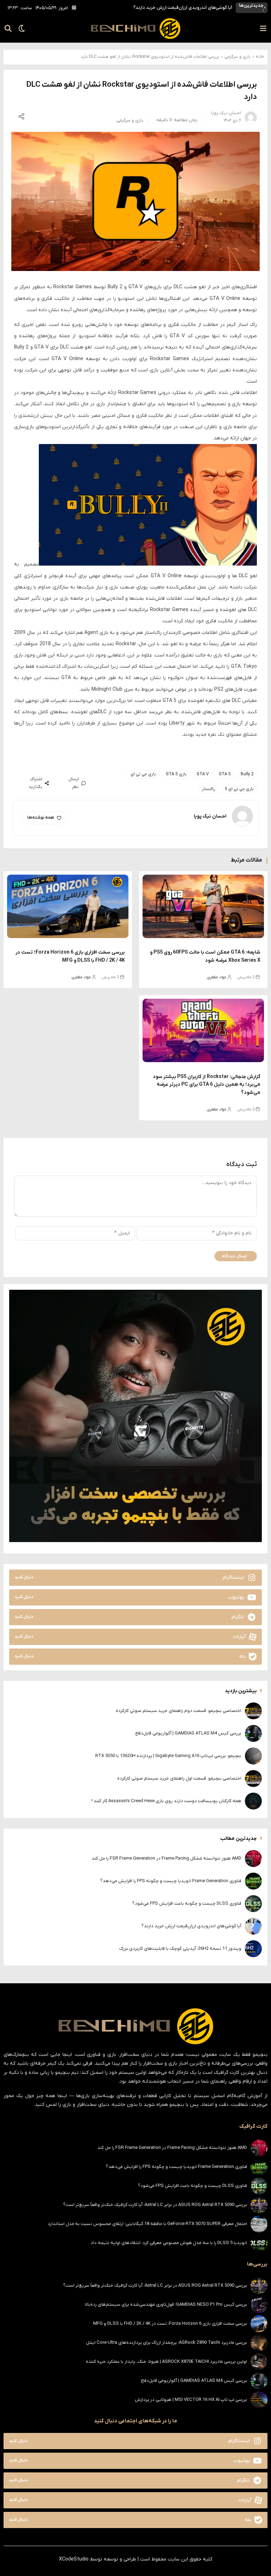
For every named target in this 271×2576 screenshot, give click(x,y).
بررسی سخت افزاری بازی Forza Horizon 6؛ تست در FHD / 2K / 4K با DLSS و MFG (170, 2324)
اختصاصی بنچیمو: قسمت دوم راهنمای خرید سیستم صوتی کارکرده (179, 1711)
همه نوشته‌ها (41, 818)
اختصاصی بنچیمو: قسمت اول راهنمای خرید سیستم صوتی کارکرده (179, 1778)
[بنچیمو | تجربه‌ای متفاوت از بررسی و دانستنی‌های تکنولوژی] (135, 29)
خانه (260, 57)
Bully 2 (247, 774)
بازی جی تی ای (143, 774)
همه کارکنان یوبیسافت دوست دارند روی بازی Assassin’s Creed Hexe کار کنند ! (166, 1801)
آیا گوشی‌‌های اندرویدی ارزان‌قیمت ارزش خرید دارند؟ (183, 8)
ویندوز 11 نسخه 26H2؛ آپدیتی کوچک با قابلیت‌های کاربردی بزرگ (180, 1949)
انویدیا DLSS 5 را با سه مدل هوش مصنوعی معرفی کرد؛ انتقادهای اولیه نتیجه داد (169, 2243)
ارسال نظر (74, 783)
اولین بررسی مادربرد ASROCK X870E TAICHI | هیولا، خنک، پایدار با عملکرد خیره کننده (166, 2362)
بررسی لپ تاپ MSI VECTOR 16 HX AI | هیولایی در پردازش (191, 2400)
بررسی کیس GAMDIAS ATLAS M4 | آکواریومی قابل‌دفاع (188, 1733)
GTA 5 (225, 774)
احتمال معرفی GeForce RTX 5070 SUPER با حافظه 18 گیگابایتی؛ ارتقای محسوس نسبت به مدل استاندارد (147, 2224)
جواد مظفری (217, 977)
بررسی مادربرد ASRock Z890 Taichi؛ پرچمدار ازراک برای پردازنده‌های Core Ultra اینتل (167, 2343)
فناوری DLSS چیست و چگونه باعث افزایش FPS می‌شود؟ (187, 1903)
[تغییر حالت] (19, 29)
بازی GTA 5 (176, 774)
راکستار (208, 789)
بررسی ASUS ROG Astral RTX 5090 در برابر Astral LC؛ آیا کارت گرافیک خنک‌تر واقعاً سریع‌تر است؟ (155, 2205)
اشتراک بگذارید (35, 783)
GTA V (203, 774)
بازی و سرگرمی (237, 57)
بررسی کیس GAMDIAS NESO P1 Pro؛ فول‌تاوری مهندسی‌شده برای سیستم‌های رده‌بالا (166, 2304)
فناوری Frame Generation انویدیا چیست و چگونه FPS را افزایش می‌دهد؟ (171, 1881)
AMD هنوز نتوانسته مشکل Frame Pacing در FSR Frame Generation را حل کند (167, 1858)
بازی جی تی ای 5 (239, 789)
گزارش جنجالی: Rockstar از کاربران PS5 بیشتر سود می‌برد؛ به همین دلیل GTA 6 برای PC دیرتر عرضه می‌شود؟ (207, 1085)
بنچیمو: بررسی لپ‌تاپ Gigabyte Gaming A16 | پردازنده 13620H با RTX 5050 (168, 1756)
